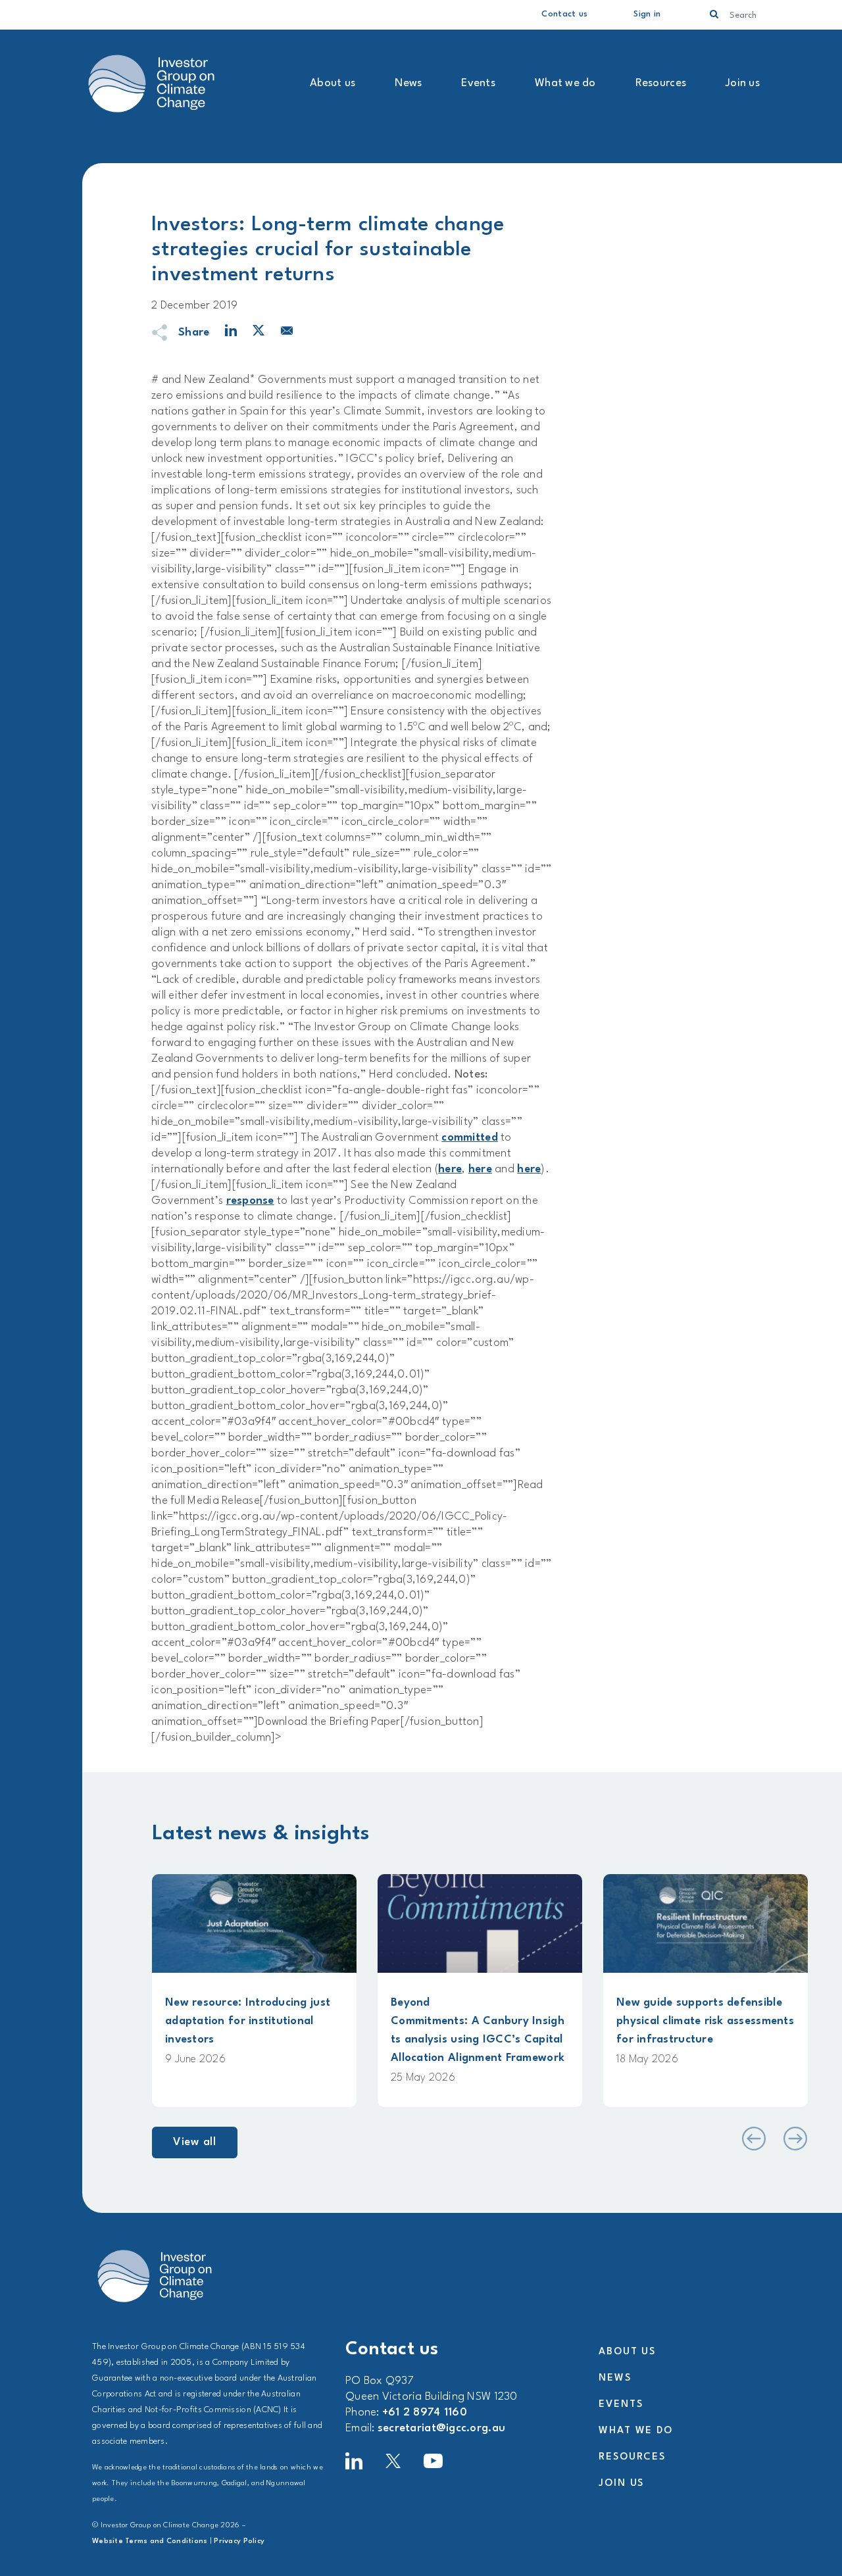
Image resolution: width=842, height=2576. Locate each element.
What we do (565, 83)
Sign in (647, 14)
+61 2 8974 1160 (425, 2413)
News (408, 83)
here (450, 1169)
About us (333, 83)
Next (795, 2139)
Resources (661, 83)
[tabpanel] (254, 1991)
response (250, 1201)
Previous (753, 2139)
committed (469, 1138)
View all (195, 2142)
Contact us (564, 14)
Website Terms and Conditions (150, 2541)
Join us (743, 83)
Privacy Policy (239, 2541)
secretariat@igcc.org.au (441, 2428)
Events (478, 83)
